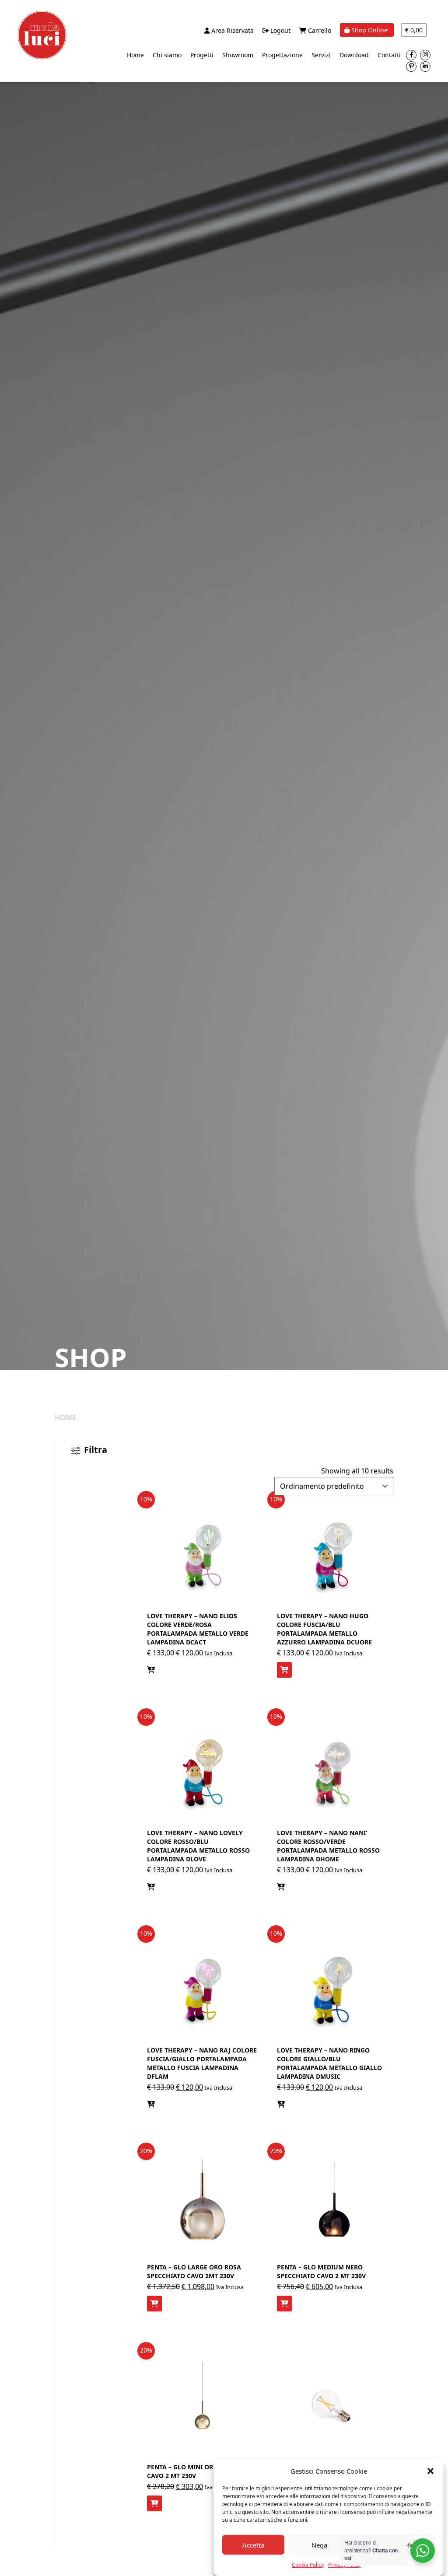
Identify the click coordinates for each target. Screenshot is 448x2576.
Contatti (389, 55)
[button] (430, 2471)
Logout (280, 30)
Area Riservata (232, 30)
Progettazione (282, 55)
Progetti (202, 55)
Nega (319, 2545)
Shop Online (369, 30)
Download (354, 55)
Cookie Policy (308, 2565)
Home (135, 55)
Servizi (321, 55)
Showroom (238, 55)
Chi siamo (167, 55)
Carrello (319, 30)
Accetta (253, 2545)
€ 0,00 (414, 30)
